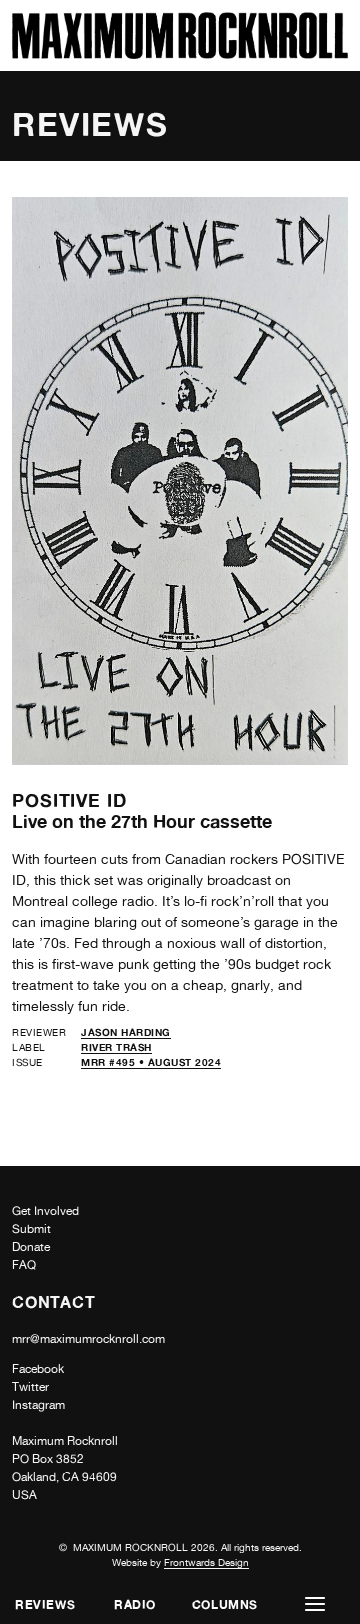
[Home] (180, 53)
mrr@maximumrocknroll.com (88, 1339)
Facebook (38, 1369)
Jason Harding (126, 1032)
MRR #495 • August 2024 (151, 1062)
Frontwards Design (206, 1562)
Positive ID (69, 800)
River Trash (116, 1047)
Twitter (30, 1387)
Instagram (38, 1405)
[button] (315, 1604)
